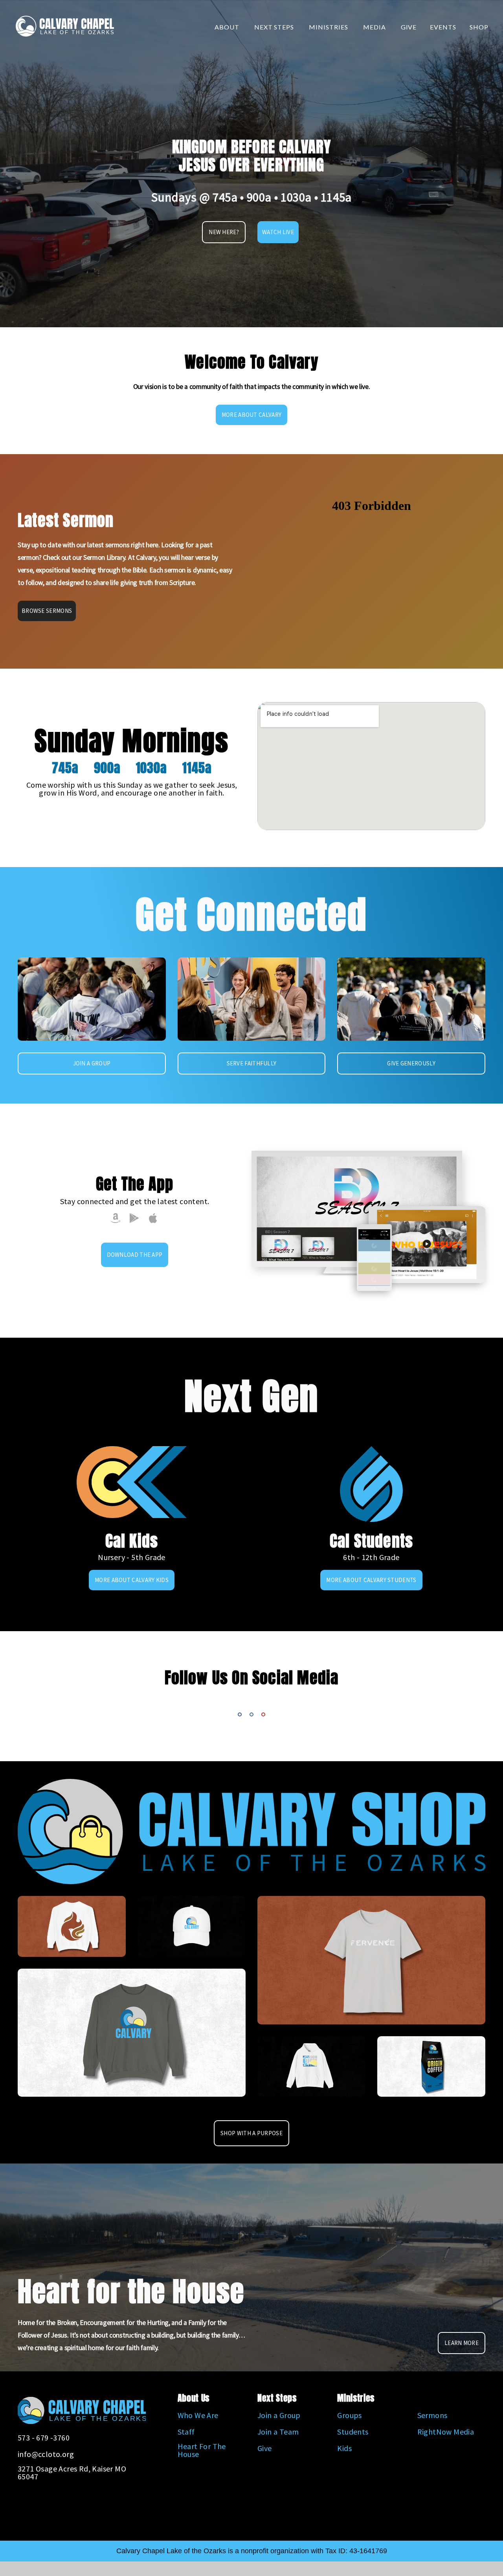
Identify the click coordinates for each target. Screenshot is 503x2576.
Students (353, 2432)
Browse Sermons (47, 611)
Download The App (135, 1255)
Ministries (329, 27)
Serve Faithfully (252, 1063)
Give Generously (411, 1063)
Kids (344, 2448)
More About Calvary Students (371, 1580)
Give (409, 27)
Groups (349, 2415)
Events (443, 27)
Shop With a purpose (251, 2133)
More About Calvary (251, 415)
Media (375, 27)
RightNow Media (446, 2432)
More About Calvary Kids (132, 1580)
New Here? (224, 232)
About (228, 27)
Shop (479, 27)
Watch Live (278, 232)
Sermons (432, 2415)
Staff (186, 2432)
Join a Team (278, 2432)
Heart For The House (202, 2450)
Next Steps (275, 27)
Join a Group (92, 1063)
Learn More (462, 2343)
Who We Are (198, 2415)
